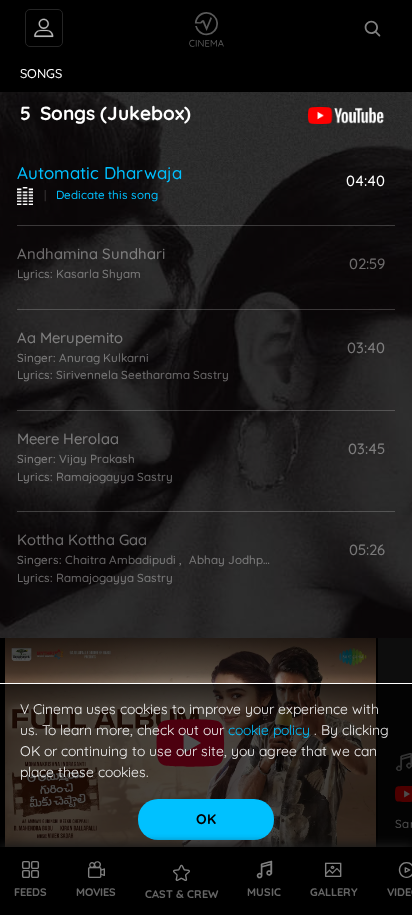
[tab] (41, 74)
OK (206, 819)
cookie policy (271, 730)
